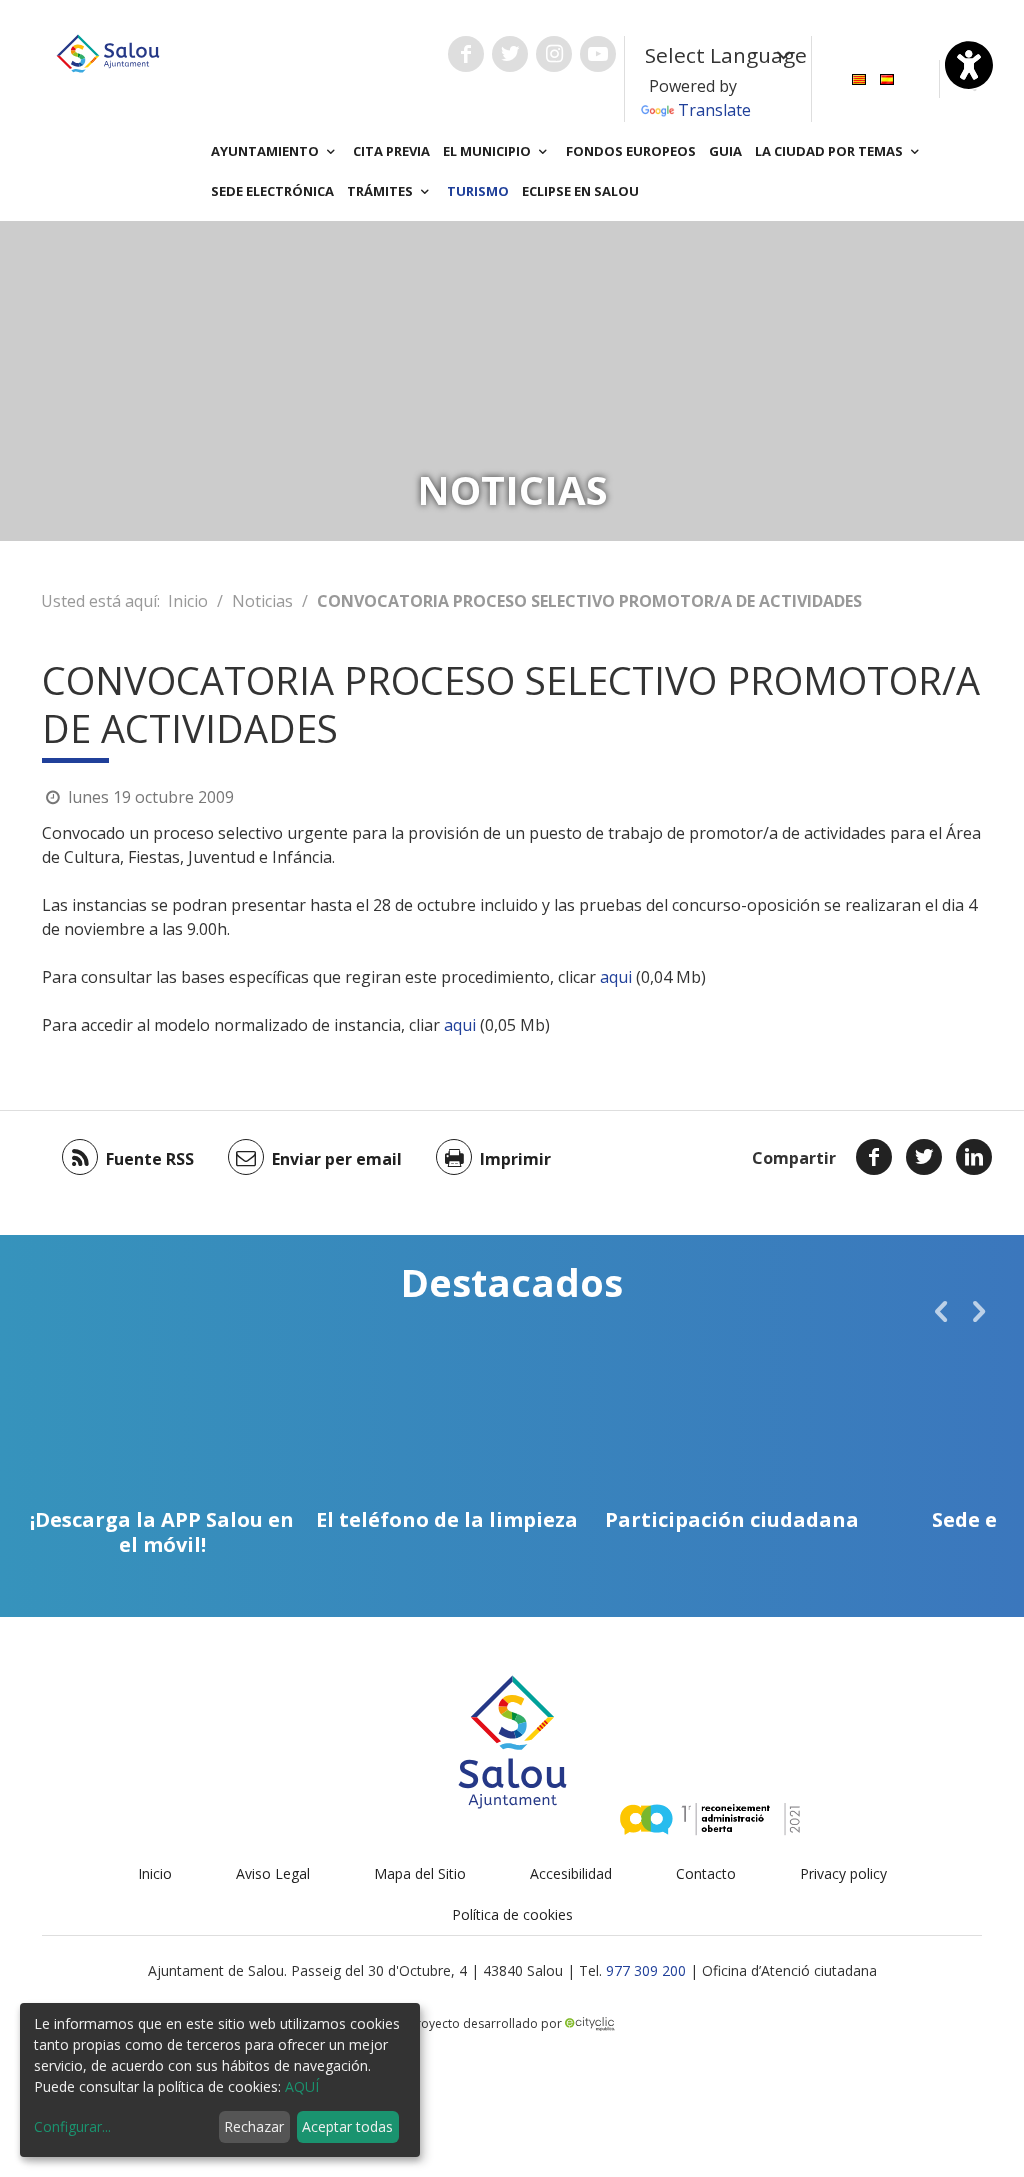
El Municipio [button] (488, 151)
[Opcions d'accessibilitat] (969, 65)
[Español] (887, 77)
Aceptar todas (347, 2126)
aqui (616, 977)
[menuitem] (859, 77)
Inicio (188, 601)
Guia (725, 151)
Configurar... (72, 2126)
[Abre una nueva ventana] (466, 54)
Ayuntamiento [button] (266, 151)
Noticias (262, 601)
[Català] (859, 77)
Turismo (478, 191)
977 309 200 (646, 1970)
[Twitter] (924, 1157)
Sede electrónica (272, 191)
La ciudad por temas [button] (830, 151)
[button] (941, 1311)
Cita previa (391, 151)
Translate (714, 110)
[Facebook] (874, 1157)
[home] (108, 52)
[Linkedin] (974, 1157)
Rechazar (254, 2126)
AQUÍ (302, 2086)
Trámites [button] (381, 191)
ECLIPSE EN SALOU (580, 191)
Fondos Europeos (631, 151)
